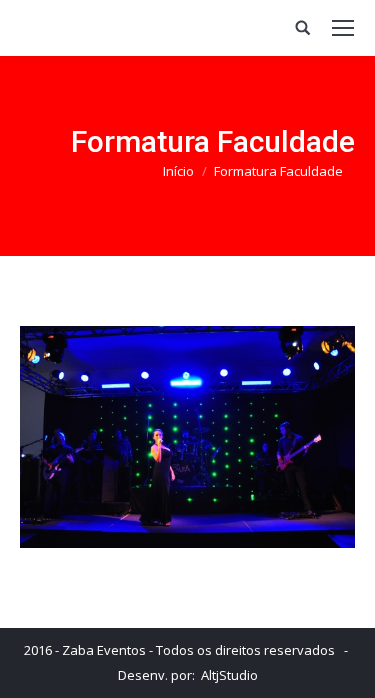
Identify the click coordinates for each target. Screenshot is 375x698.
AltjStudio (229, 675)
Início (178, 171)
